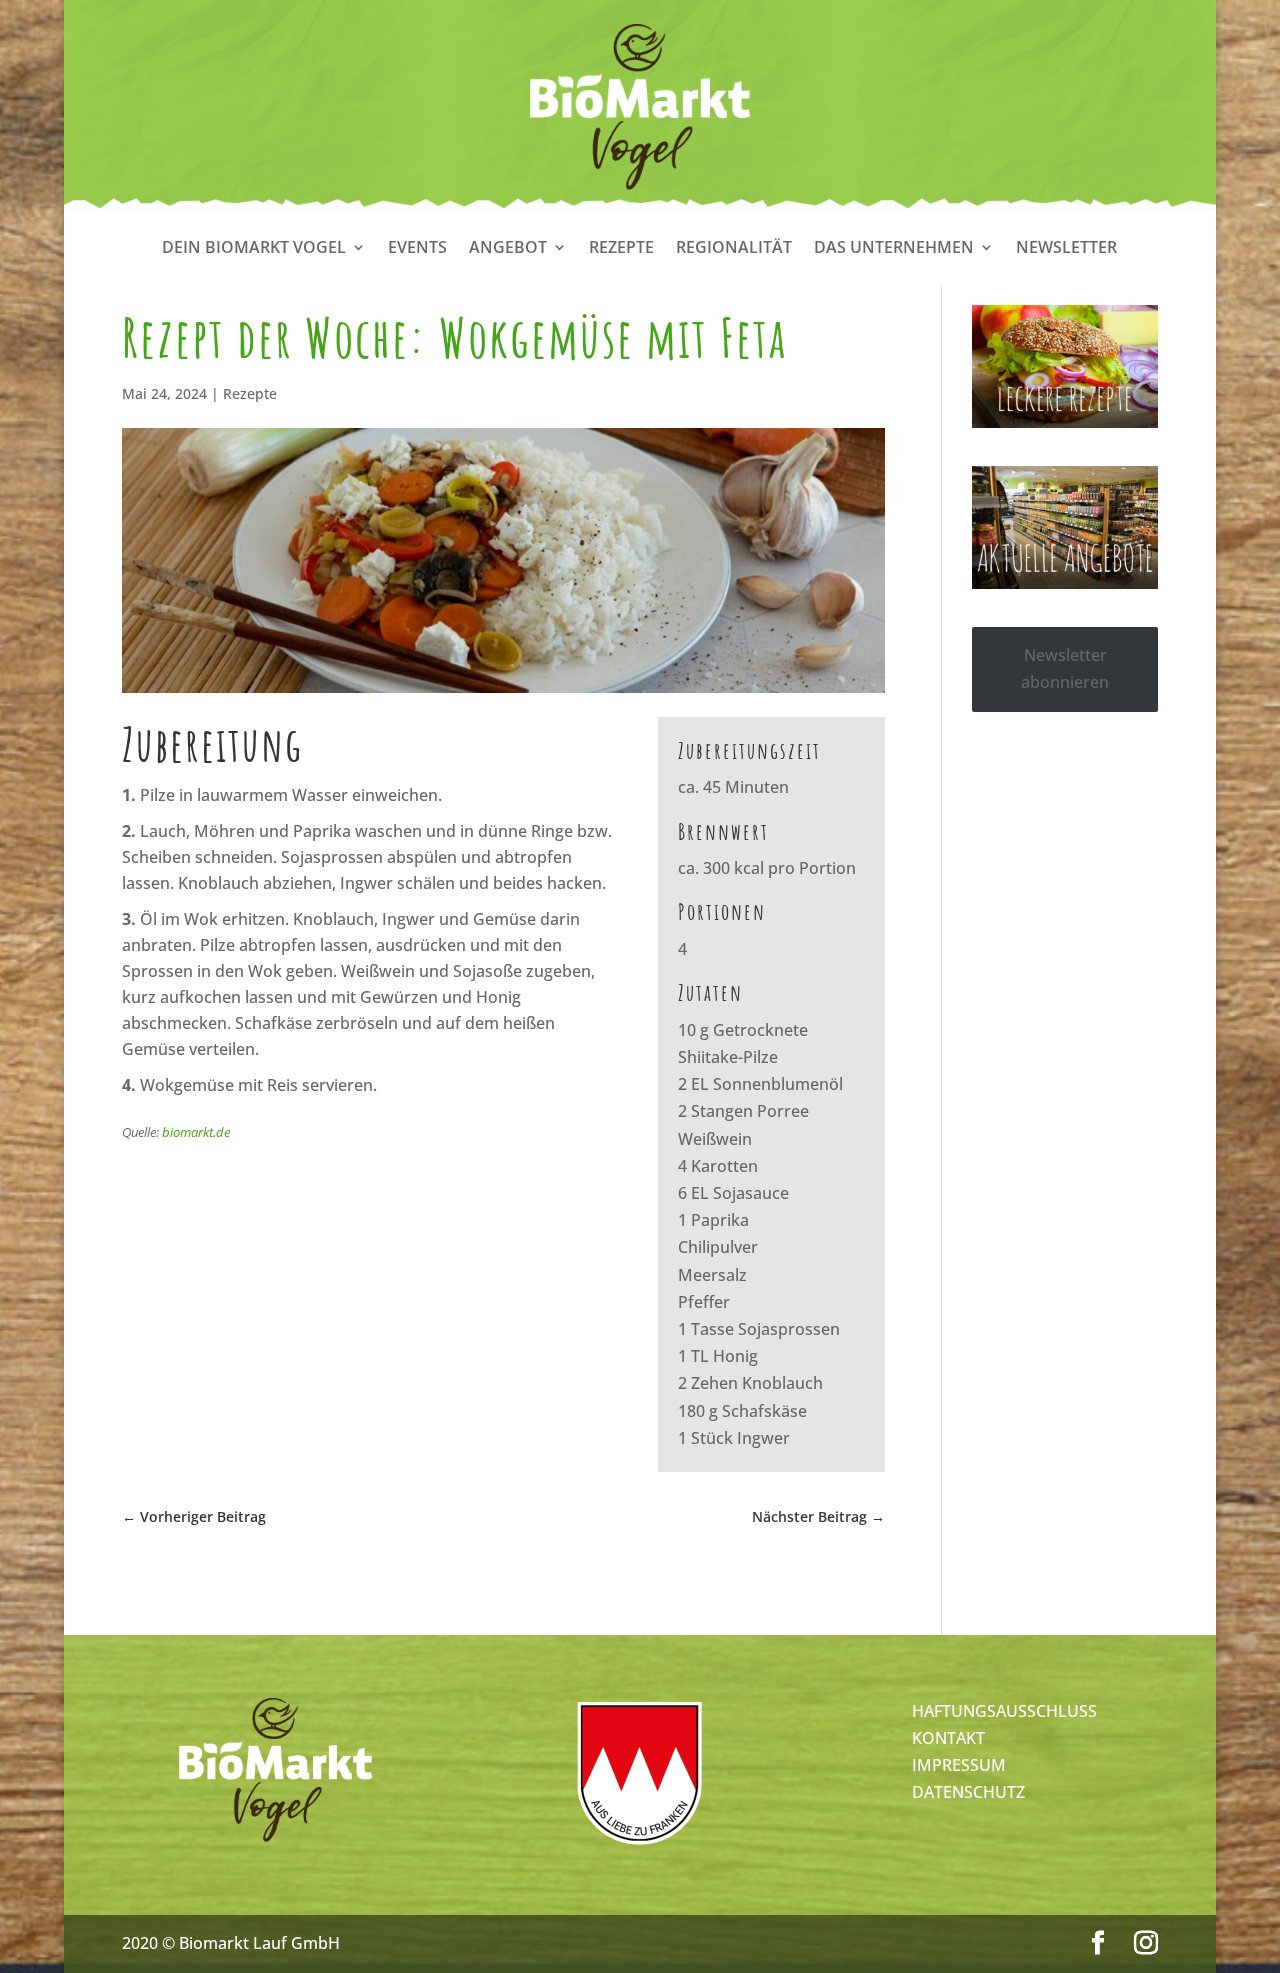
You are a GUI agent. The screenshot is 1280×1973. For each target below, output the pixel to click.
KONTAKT (948, 1738)
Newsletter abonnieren (1065, 668)
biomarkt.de (196, 1132)
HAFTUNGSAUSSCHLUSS (1004, 1711)
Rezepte (621, 249)
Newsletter (1066, 249)
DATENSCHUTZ (968, 1792)
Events (417, 249)
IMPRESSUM (959, 1765)
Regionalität (734, 249)
